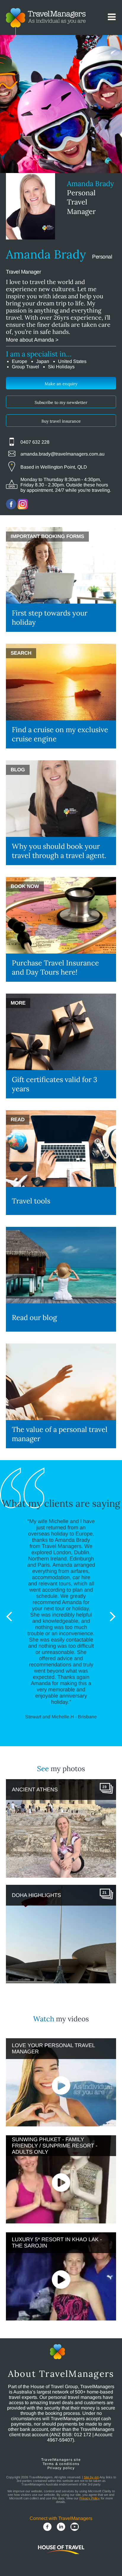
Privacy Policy (90, 2498)
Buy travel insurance (61, 421)
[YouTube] (75, 2527)
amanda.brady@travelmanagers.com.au (62, 454)
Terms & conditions (61, 2464)
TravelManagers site (61, 2460)
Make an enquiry (61, 384)
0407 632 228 (35, 442)
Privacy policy (61, 2468)
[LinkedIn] (61, 2527)
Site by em (91, 2477)
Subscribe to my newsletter (61, 402)
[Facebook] (47, 2527)
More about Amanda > (32, 340)
